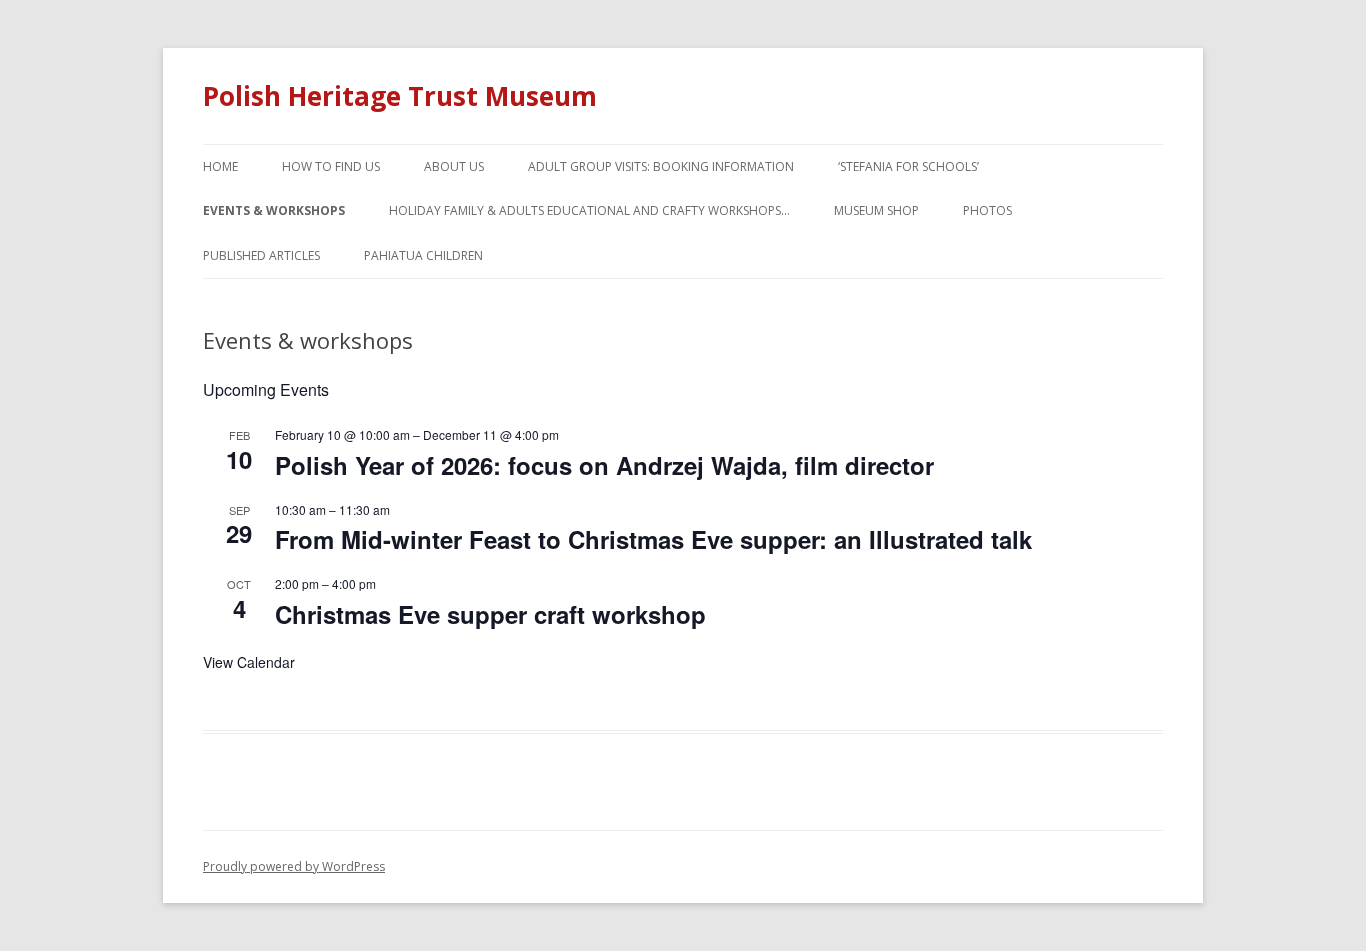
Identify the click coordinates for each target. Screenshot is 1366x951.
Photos (987, 210)
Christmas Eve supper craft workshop (490, 614)
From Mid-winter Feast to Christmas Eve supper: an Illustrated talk (653, 539)
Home (220, 166)
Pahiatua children (423, 255)
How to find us (331, 166)
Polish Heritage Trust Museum (400, 96)
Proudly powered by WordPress (294, 866)
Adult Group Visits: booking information (661, 166)
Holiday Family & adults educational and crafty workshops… (589, 210)
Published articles (261, 255)
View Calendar (249, 662)
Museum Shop (876, 210)
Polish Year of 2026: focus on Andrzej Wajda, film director (604, 465)
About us (454, 166)
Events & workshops (274, 210)
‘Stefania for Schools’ (908, 166)
